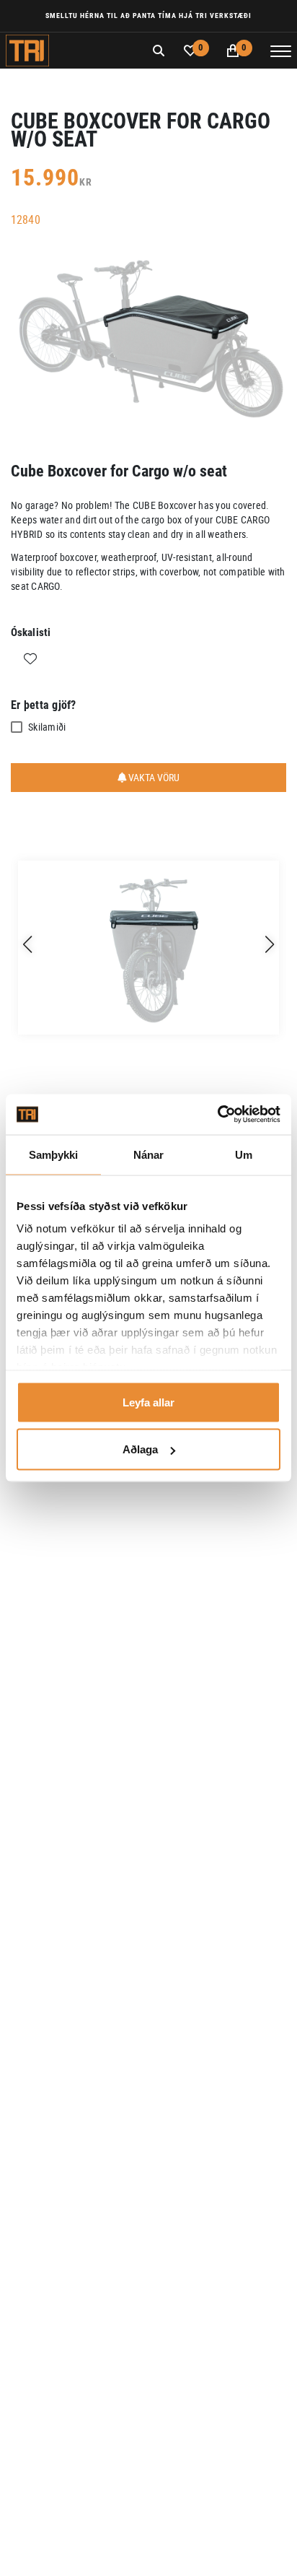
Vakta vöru (153, 777)
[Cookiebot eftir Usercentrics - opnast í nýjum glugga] (217, 1115)
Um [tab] (244, 1154)
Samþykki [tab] (54, 1154)
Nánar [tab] (149, 1154)
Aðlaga (140, 1449)
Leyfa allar (148, 1402)
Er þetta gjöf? (44, 705)
